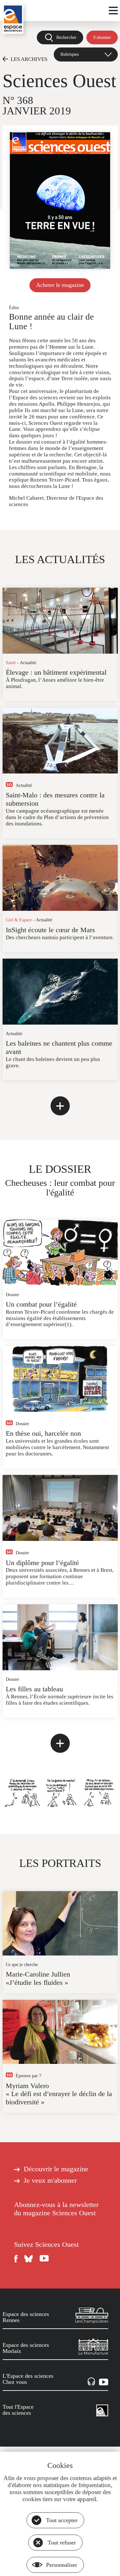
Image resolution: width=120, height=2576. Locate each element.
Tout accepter (62, 2520)
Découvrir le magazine (56, 2169)
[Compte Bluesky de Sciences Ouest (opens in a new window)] (29, 2259)
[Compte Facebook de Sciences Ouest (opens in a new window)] (16, 2259)
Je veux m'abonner (50, 2181)
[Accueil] (13, 19)
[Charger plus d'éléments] (60, 1106)
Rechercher (66, 37)
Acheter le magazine (60, 285)
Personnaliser (62, 2565)
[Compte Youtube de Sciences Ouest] (44, 2259)
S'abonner (102, 37)
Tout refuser (62, 2543)
